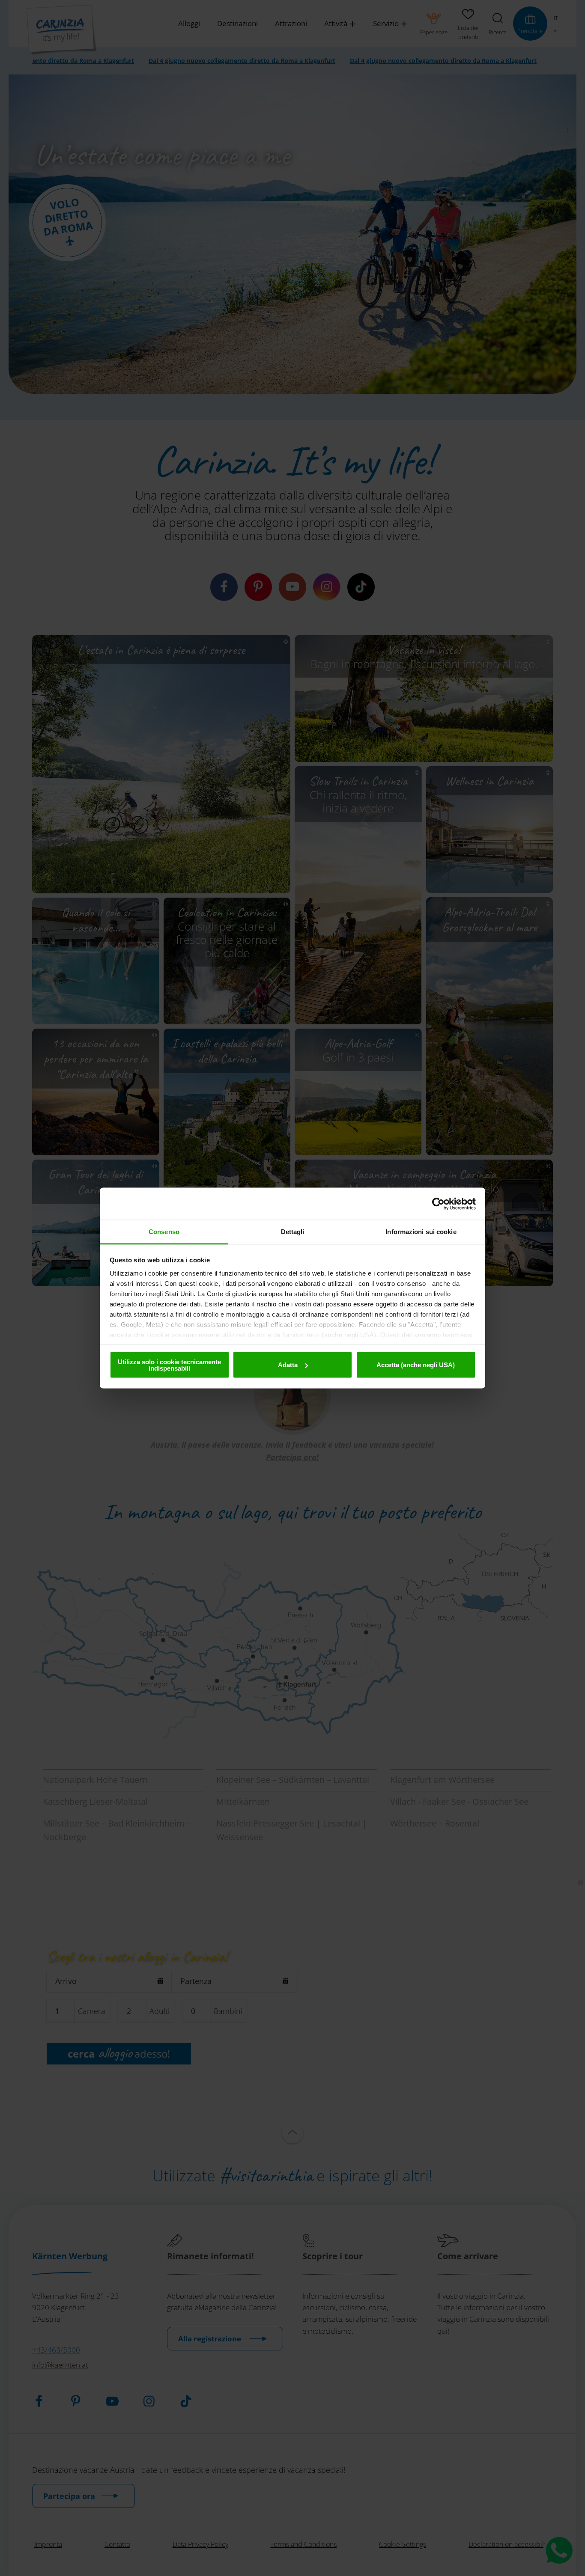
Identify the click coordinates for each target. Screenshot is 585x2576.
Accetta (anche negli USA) (416, 1365)
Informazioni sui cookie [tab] (421, 1232)
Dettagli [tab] (293, 1232)
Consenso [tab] (164, 1232)
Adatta (288, 1365)
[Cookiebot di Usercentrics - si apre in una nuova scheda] (438, 1204)
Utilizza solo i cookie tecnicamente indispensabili (169, 1365)
